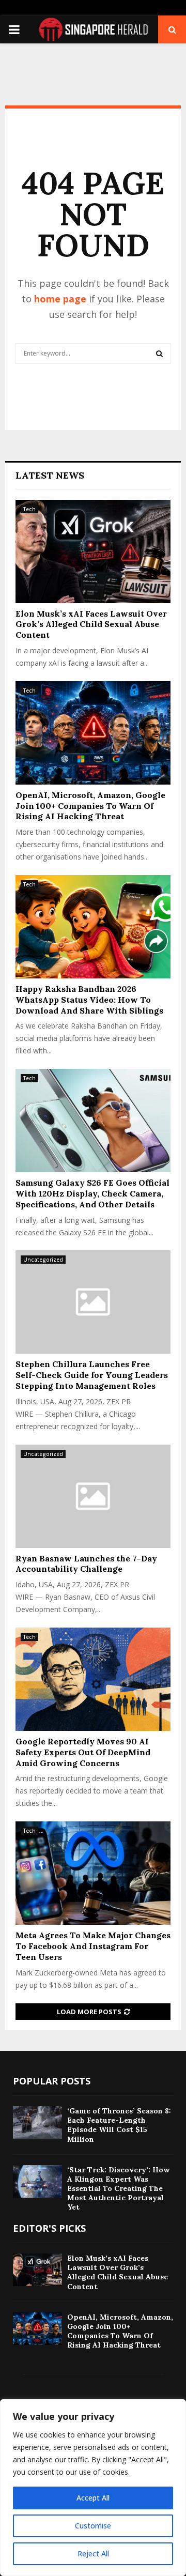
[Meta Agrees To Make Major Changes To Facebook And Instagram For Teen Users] (93, 1873)
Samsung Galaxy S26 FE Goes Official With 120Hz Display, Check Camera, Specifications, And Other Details (92, 1193)
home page (60, 299)
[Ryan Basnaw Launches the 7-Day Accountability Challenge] (93, 1496)
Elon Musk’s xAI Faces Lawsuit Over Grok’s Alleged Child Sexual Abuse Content (91, 624)
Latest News (50, 475)
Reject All (93, 2554)
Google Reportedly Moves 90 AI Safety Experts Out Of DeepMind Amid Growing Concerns (83, 1752)
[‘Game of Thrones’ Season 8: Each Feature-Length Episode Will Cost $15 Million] (37, 2122)
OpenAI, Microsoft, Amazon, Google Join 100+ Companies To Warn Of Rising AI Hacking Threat (90, 806)
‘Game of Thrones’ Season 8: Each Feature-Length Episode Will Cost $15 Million (119, 2125)
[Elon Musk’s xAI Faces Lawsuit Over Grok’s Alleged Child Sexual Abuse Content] (93, 551)
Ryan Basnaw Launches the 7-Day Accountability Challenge (86, 1564)
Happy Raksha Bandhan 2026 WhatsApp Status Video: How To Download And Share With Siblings (89, 1000)
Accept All (93, 2498)
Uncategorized (43, 1260)
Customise (93, 2526)
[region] (93, 2488)
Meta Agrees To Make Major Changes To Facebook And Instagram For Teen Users (93, 1946)
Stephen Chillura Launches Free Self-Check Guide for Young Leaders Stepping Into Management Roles (92, 1375)
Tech (29, 509)
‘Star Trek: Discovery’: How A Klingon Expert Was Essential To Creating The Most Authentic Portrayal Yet (118, 2189)
